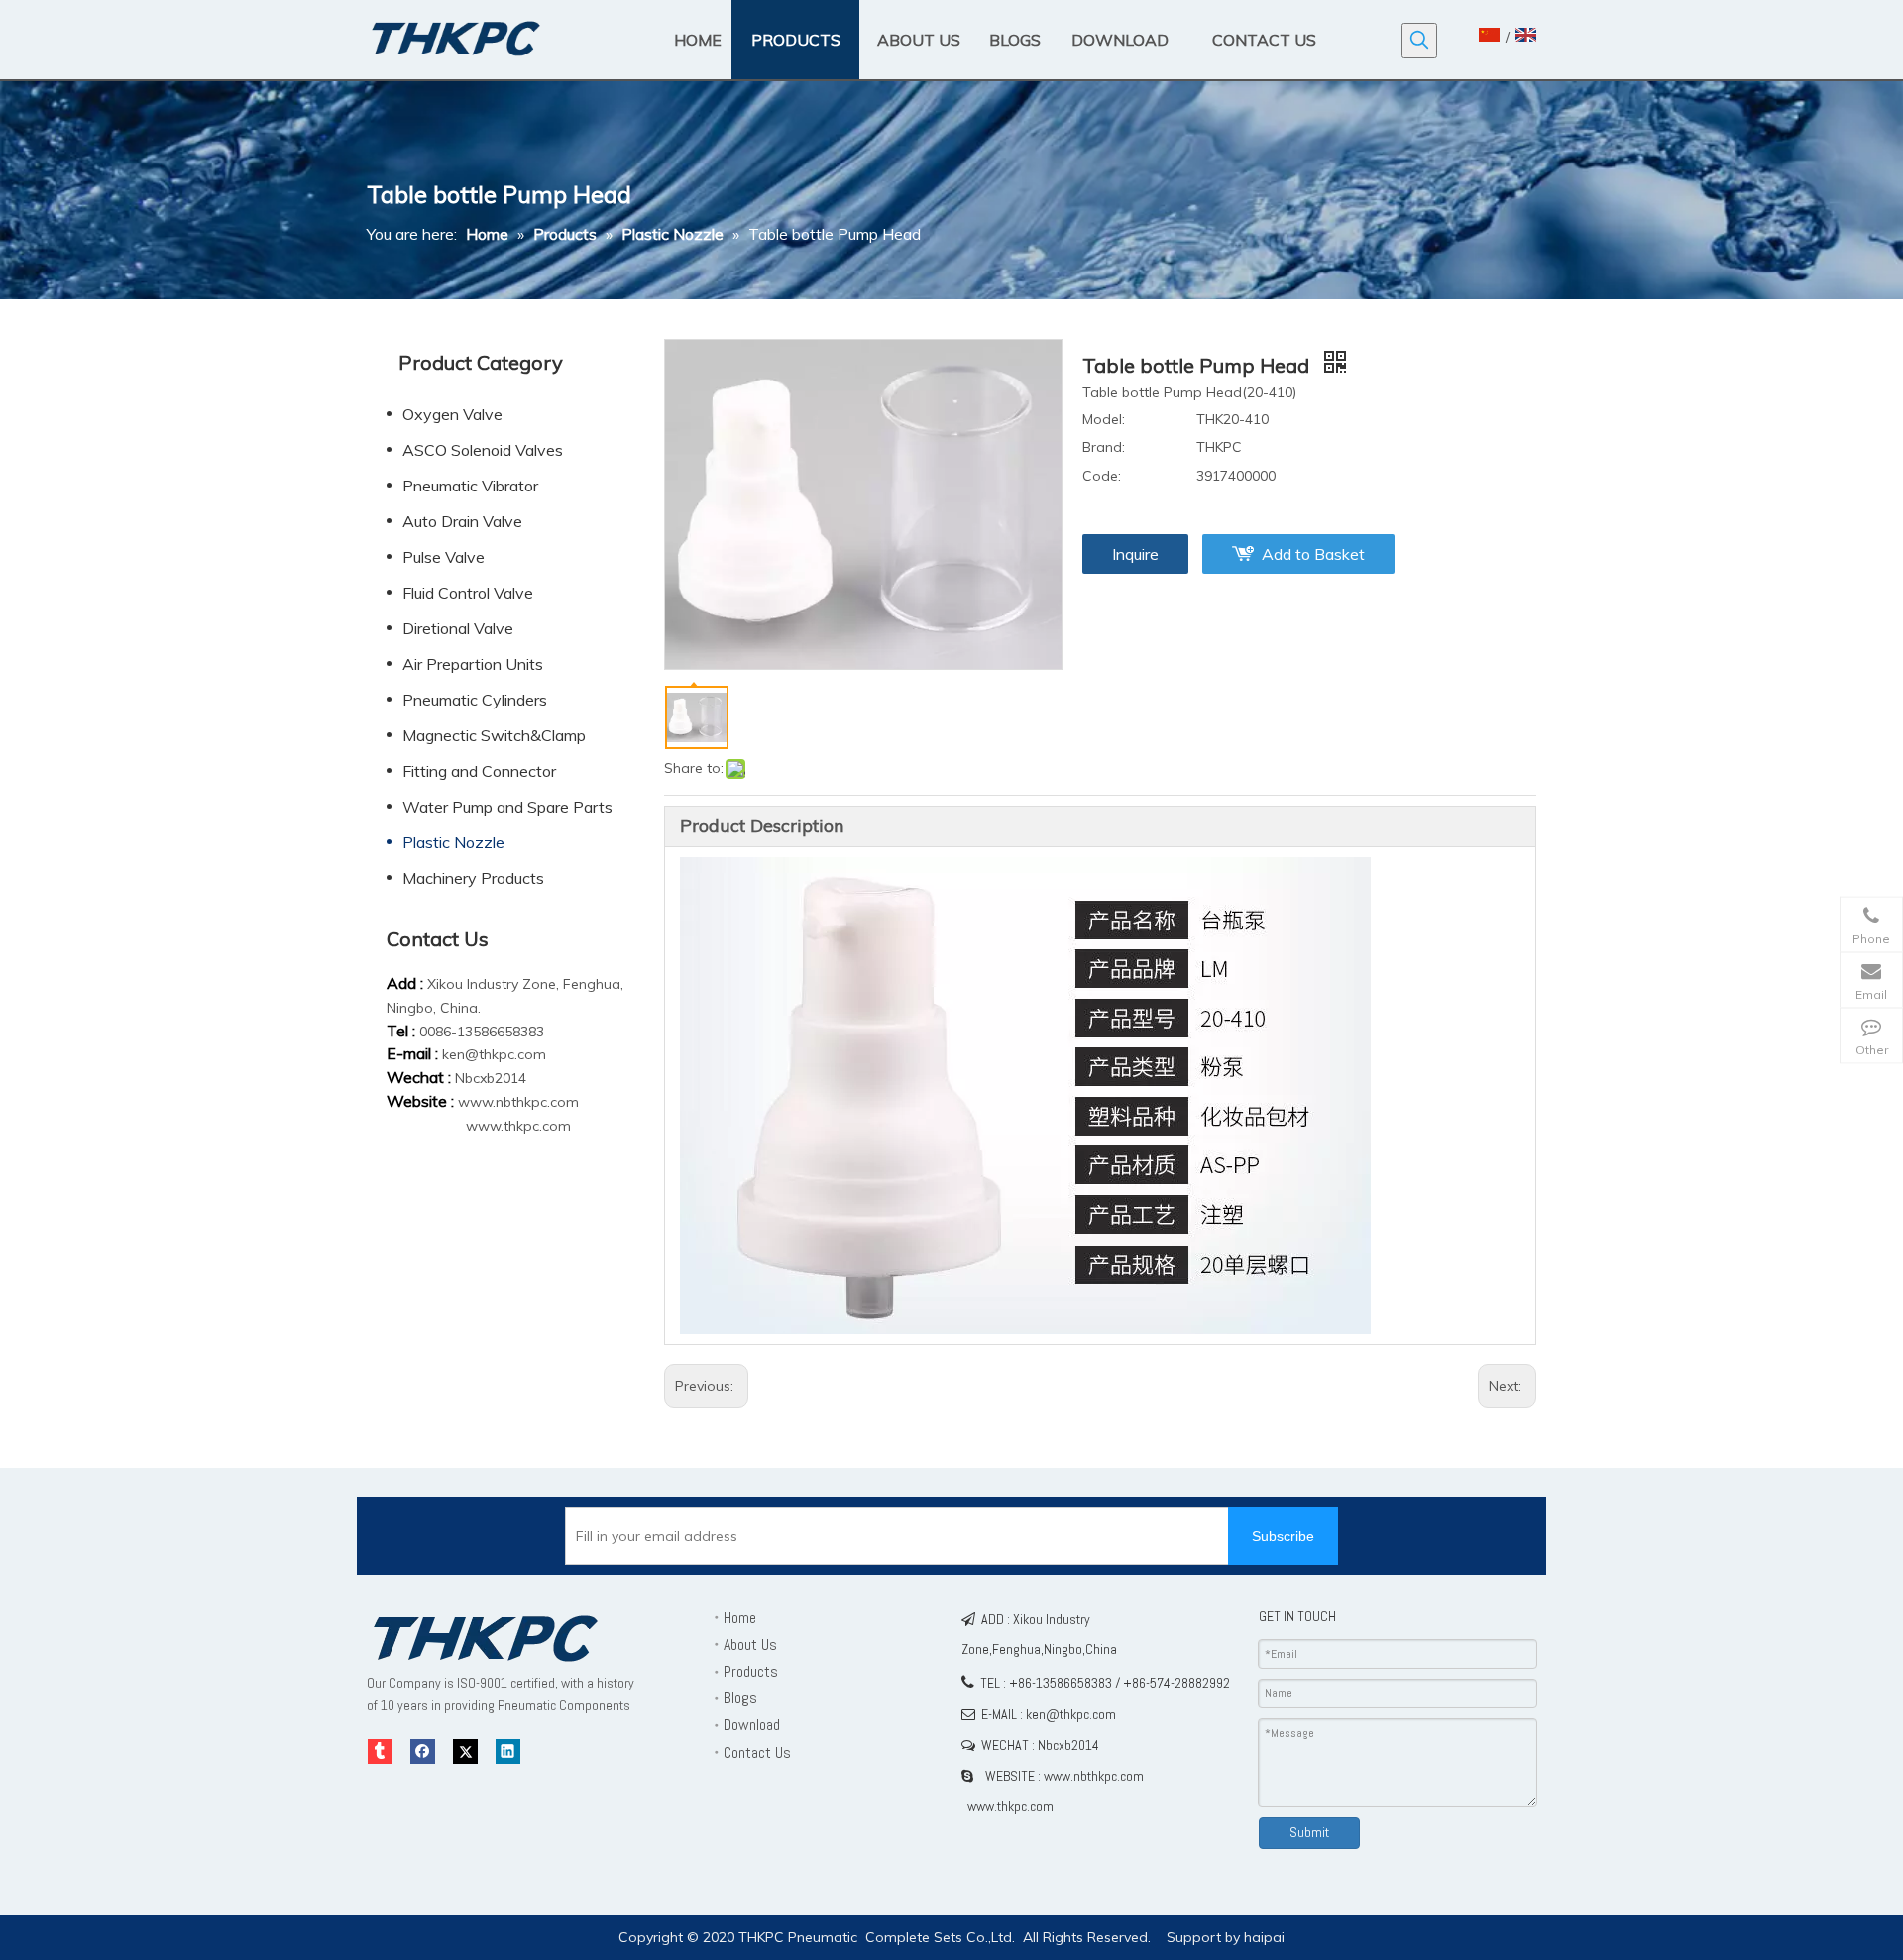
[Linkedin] (508, 1751)
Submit (1309, 1832)
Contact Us (757, 1752)
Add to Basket (1313, 554)
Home (740, 1618)
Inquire (1135, 554)
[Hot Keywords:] (1419, 41)
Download (752, 1725)
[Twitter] (465, 1751)
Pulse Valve (444, 557)
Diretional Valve (458, 628)
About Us (750, 1644)
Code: (1102, 476)
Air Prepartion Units (473, 664)
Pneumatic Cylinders (475, 700)
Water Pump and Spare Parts (507, 807)
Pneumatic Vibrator (470, 486)
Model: (1104, 419)
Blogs (740, 1698)
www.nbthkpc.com (518, 1102)
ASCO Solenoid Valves (483, 450)
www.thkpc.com (518, 1126)
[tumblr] (380, 1751)
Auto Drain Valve (462, 521)
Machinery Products (473, 878)
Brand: (1104, 447)
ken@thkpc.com (494, 1054)
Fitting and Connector (479, 771)
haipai (1264, 1937)
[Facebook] (423, 1751)
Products (751, 1671)
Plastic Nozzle (453, 842)
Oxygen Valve (452, 414)
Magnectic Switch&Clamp (494, 735)
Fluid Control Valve (468, 593)
